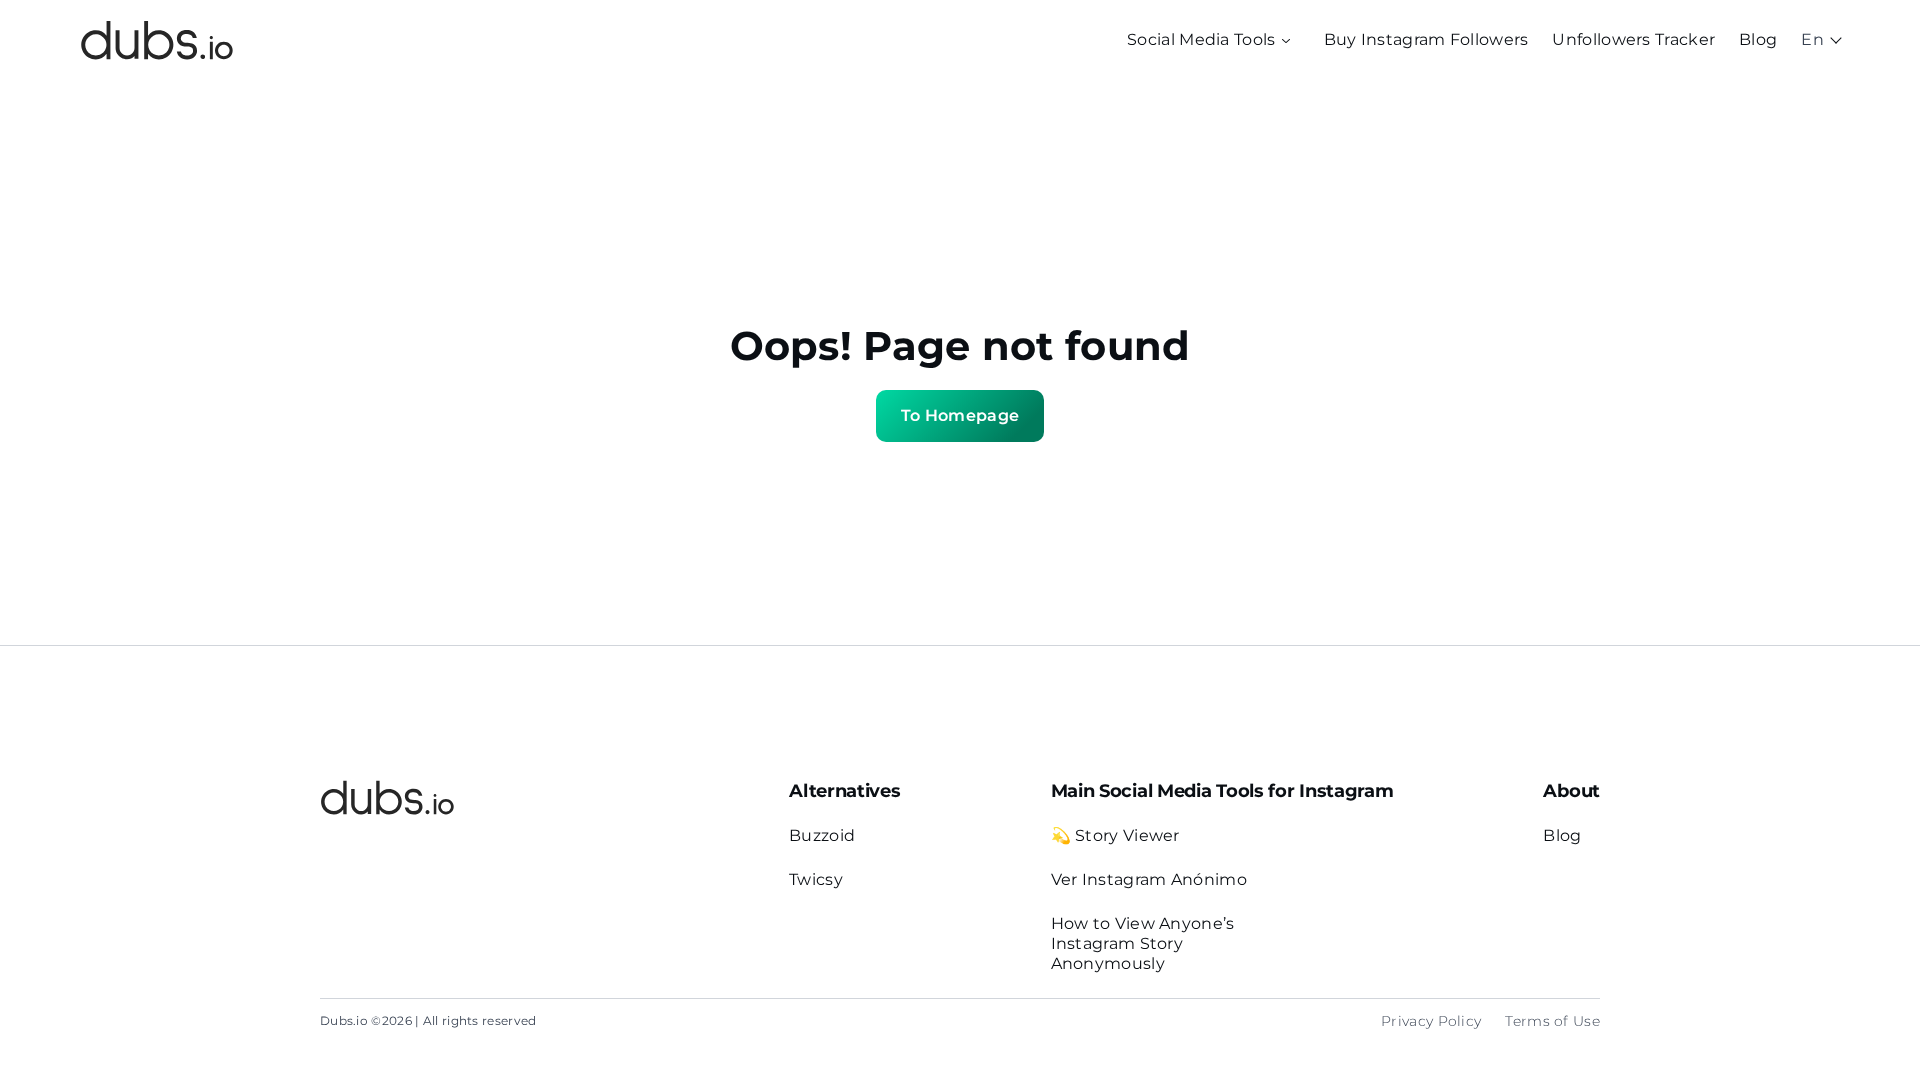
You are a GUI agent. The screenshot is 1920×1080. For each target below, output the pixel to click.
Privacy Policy (1431, 1021)
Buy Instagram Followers (1426, 39)
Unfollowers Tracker (1633, 39)
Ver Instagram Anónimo (1149, 879)
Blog (1758, 39)
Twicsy (816, 879)
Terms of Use (1552, 1021)
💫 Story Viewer (1115, 835)
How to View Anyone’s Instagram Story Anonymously (1143, 943)
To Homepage (960, 415)
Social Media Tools (1201, 39)
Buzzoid (822, 835)
